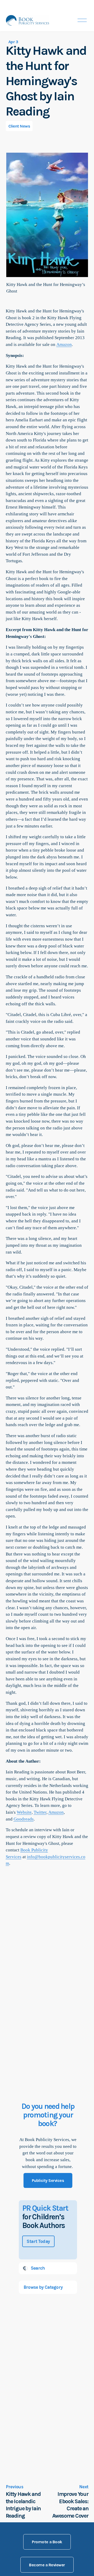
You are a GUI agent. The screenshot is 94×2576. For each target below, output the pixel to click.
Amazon (64, 344)
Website (24, 1812)
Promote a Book (47, 2542)
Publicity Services (48, 2180)
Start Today (38, 2241)
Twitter (40, 1812)
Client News (19, 126)
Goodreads (24, 1819)
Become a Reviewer (47, 2565)
